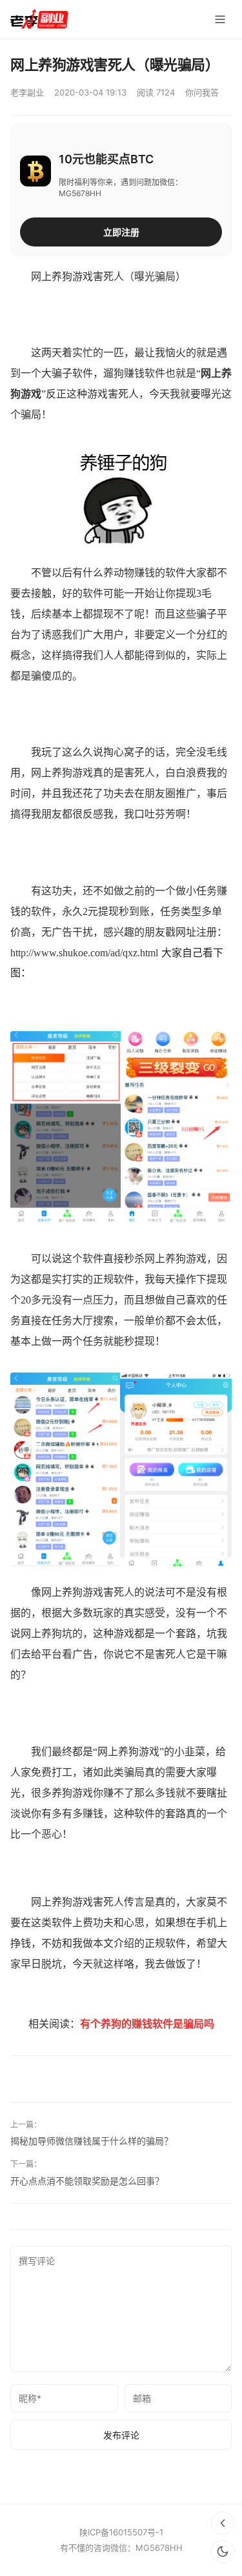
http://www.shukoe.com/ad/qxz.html (84, 953)
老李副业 (27, 92)
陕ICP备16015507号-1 (121, 2532)
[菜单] (220, 19)
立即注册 (121, 232)
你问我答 (202, 92)
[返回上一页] (223, 2523)
